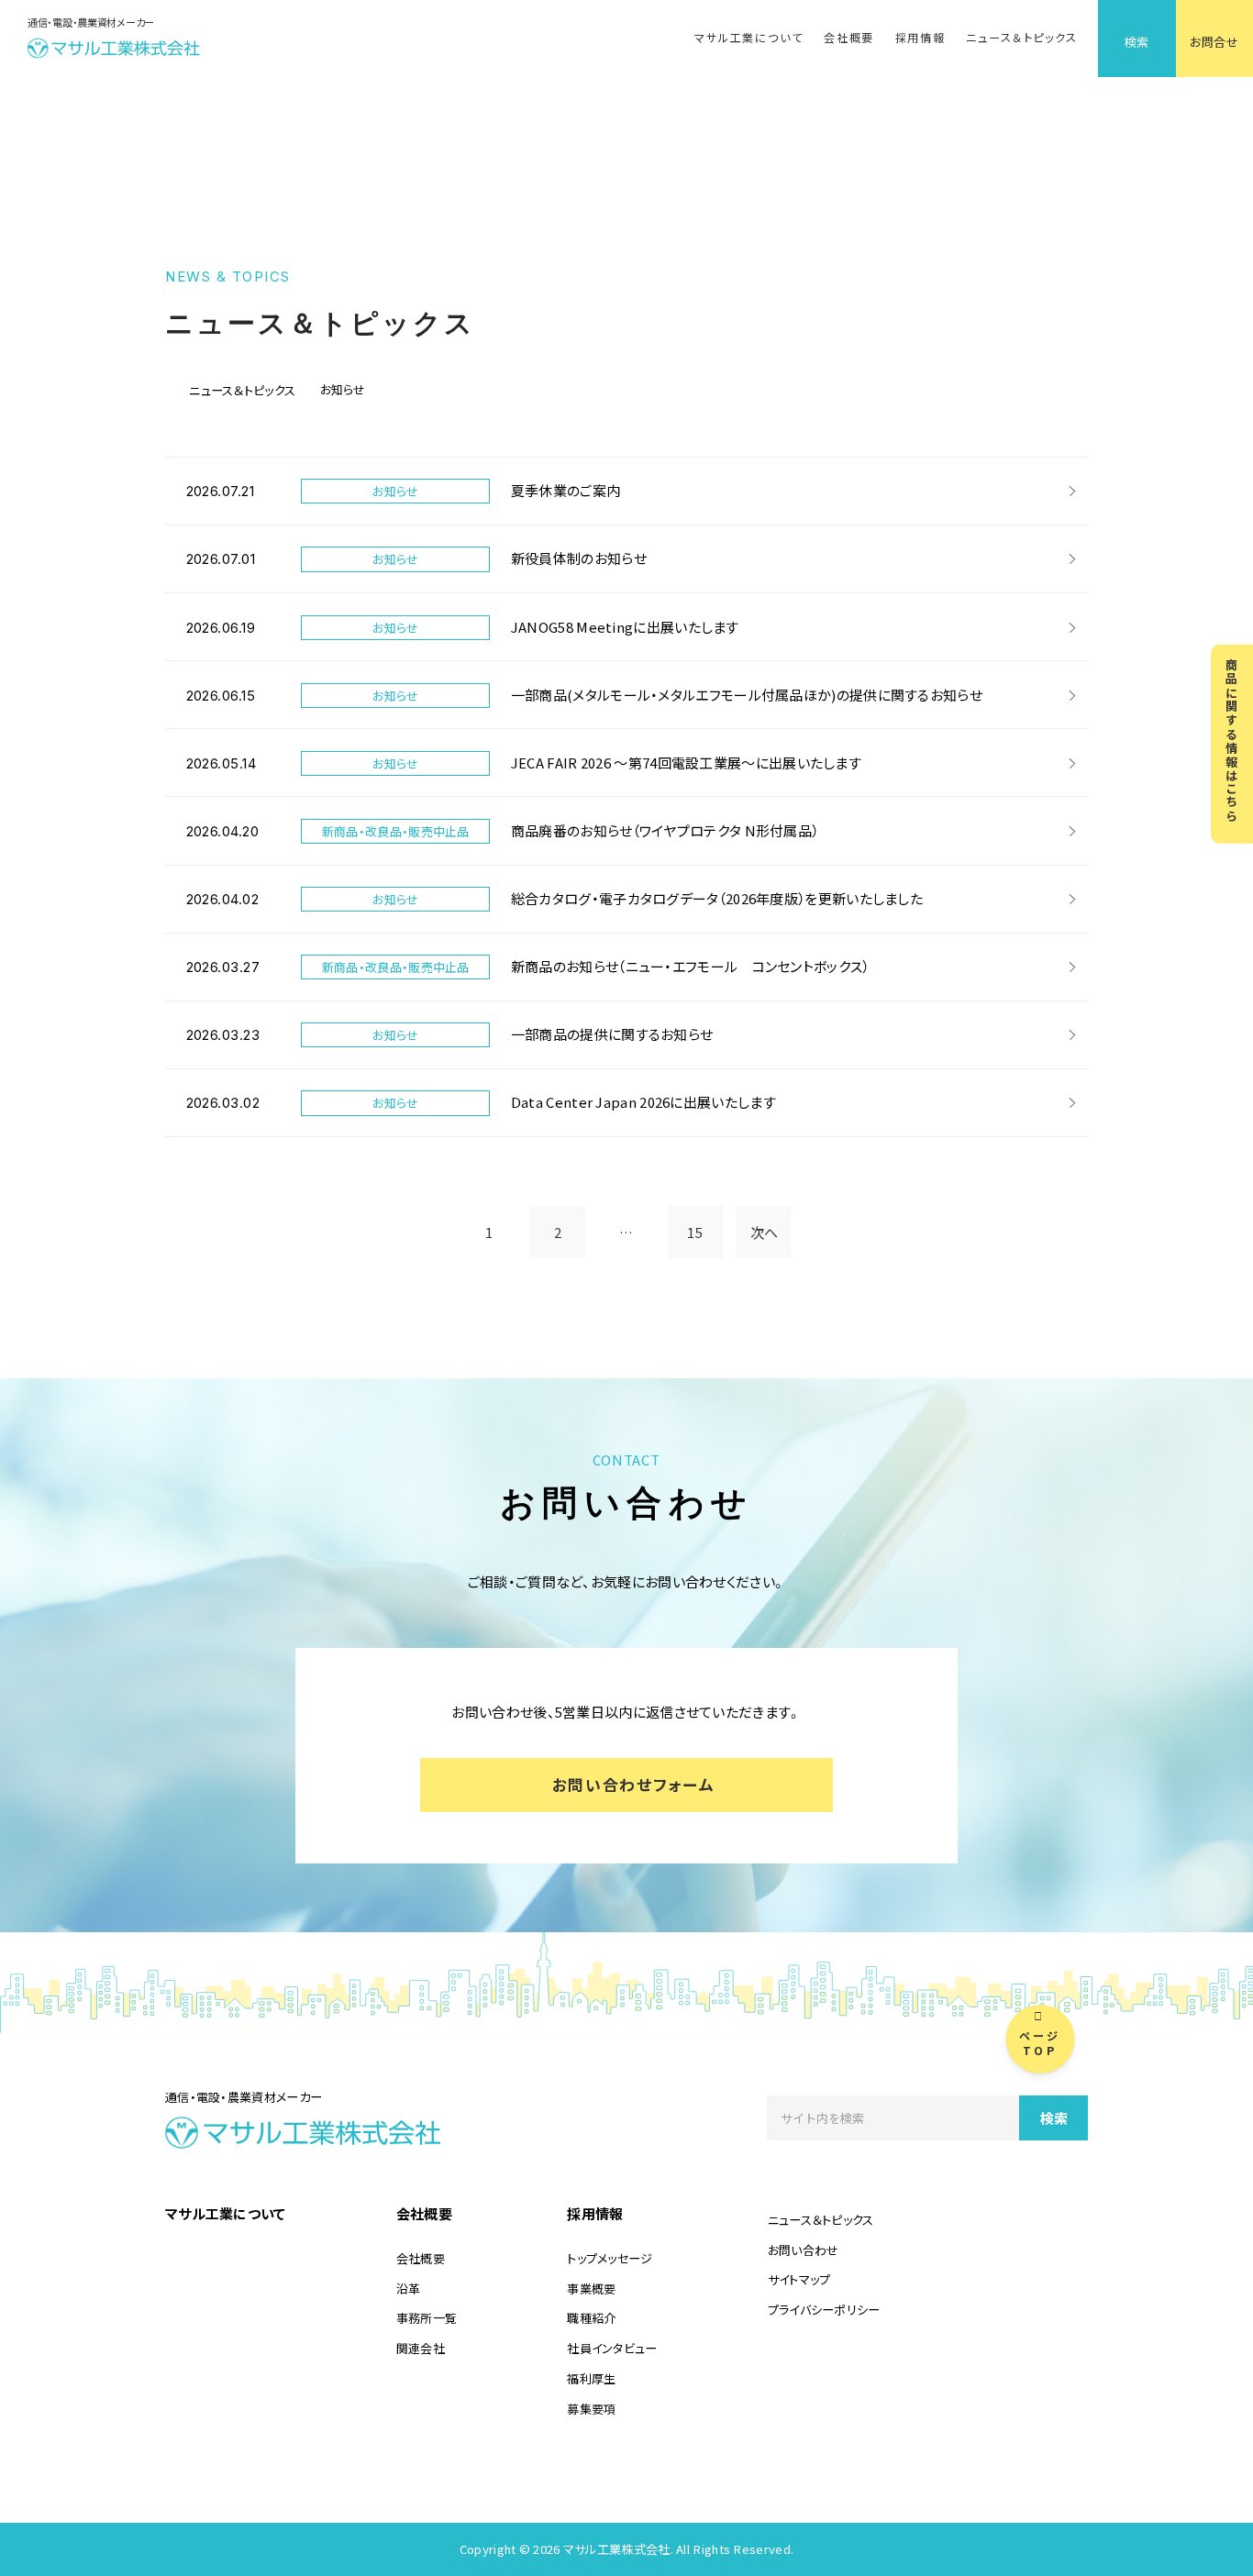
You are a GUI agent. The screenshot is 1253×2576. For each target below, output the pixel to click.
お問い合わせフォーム (634, 1784)
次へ (765, 1232)
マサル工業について (748, 38)
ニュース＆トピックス (1021, 38)
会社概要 (849, 38)
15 (695, 1232)
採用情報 (920, 38)
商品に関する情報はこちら (1232, 740)
